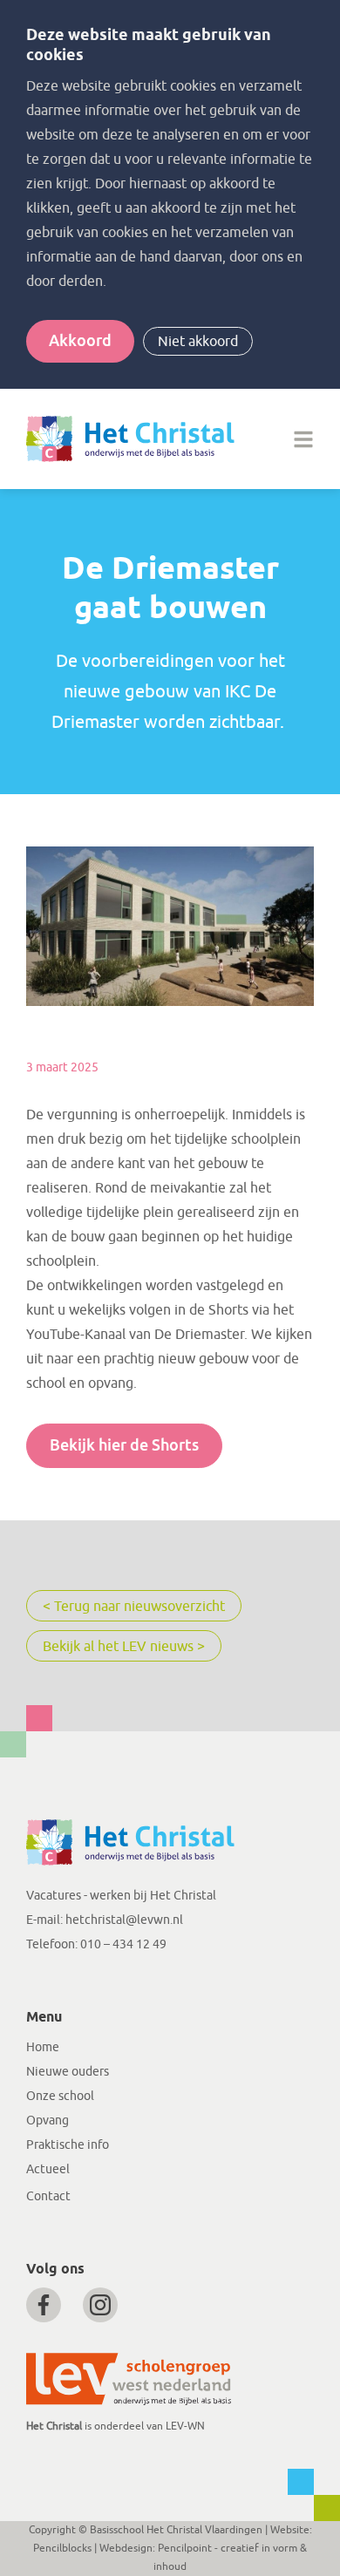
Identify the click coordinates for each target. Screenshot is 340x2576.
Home (43, 2047)
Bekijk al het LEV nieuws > (124, 1647)
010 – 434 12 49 (123, 1944)
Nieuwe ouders (68, 2072)
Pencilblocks (62, 2548)
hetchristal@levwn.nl (124, 1920)
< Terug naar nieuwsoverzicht (134, 1607)
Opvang (48, 2121)
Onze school (60, 2096)
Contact (48, 2196)
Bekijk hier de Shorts (124, 1445)
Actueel (48, 2169)
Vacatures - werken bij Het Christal (121, 1896)
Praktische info (68, 2145)
